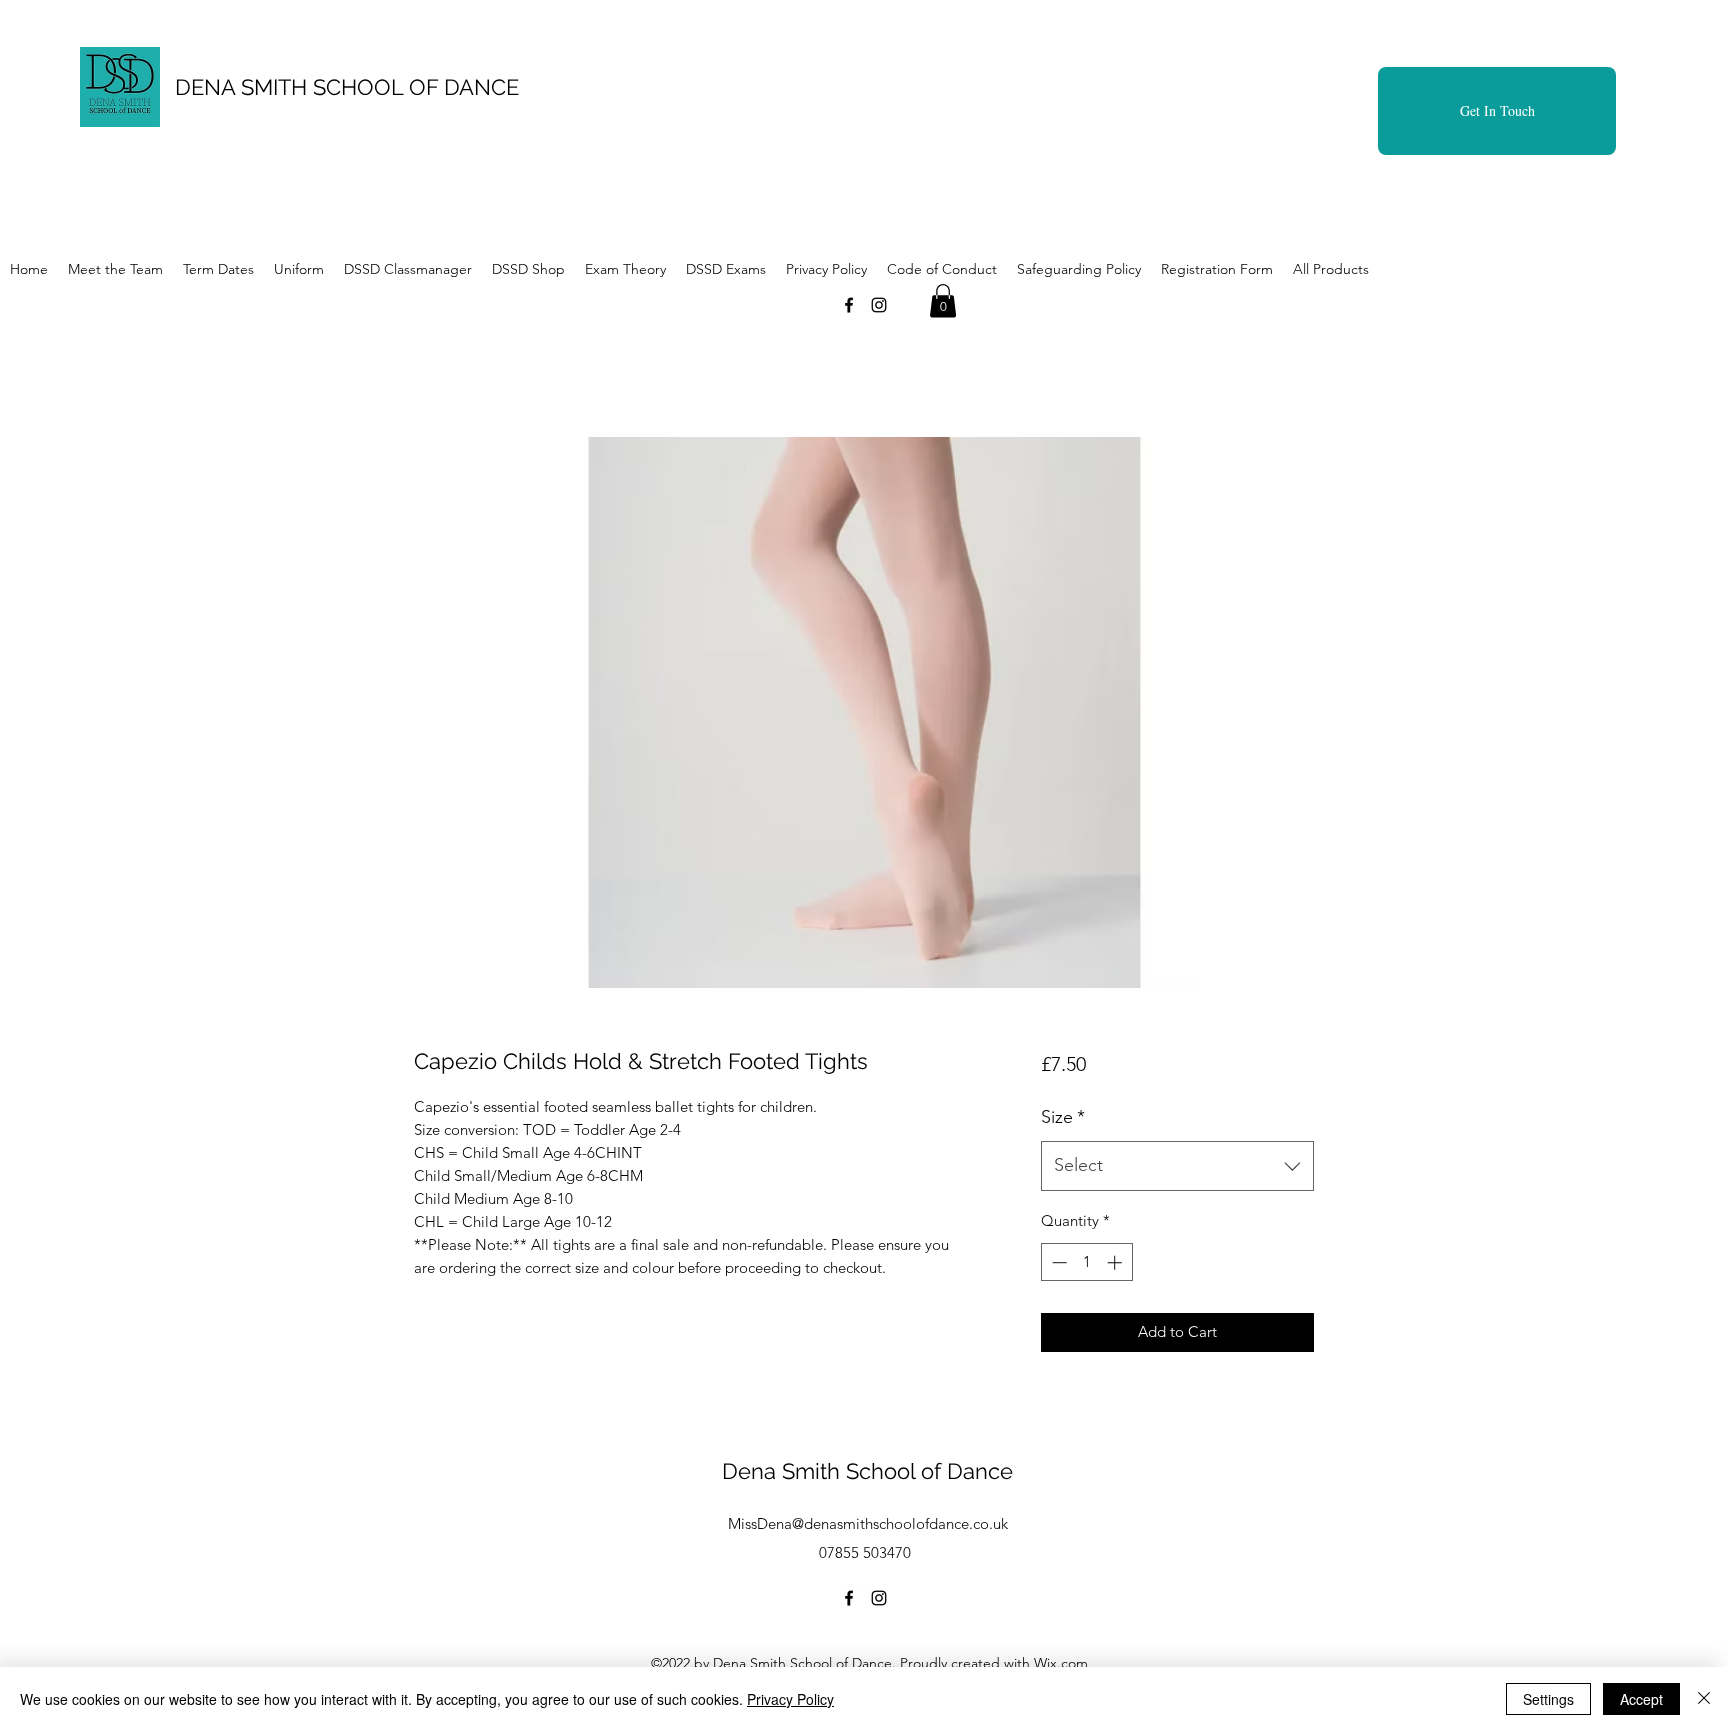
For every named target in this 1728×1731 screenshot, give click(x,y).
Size (1063, 1117)
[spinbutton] (1086, 1262)
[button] (943, 300)
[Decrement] (1057, 1262)
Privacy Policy (790, 1699)
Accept (1641, 1699)
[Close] (1704, 1699)
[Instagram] (879, 305)
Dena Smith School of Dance (867, 1471)
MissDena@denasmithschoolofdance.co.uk (868, 1523)
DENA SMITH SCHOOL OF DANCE (347, 87)
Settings (1548, 1699)
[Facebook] (849, 305)
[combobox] (1177, 1166)
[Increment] (1116, 1262)
